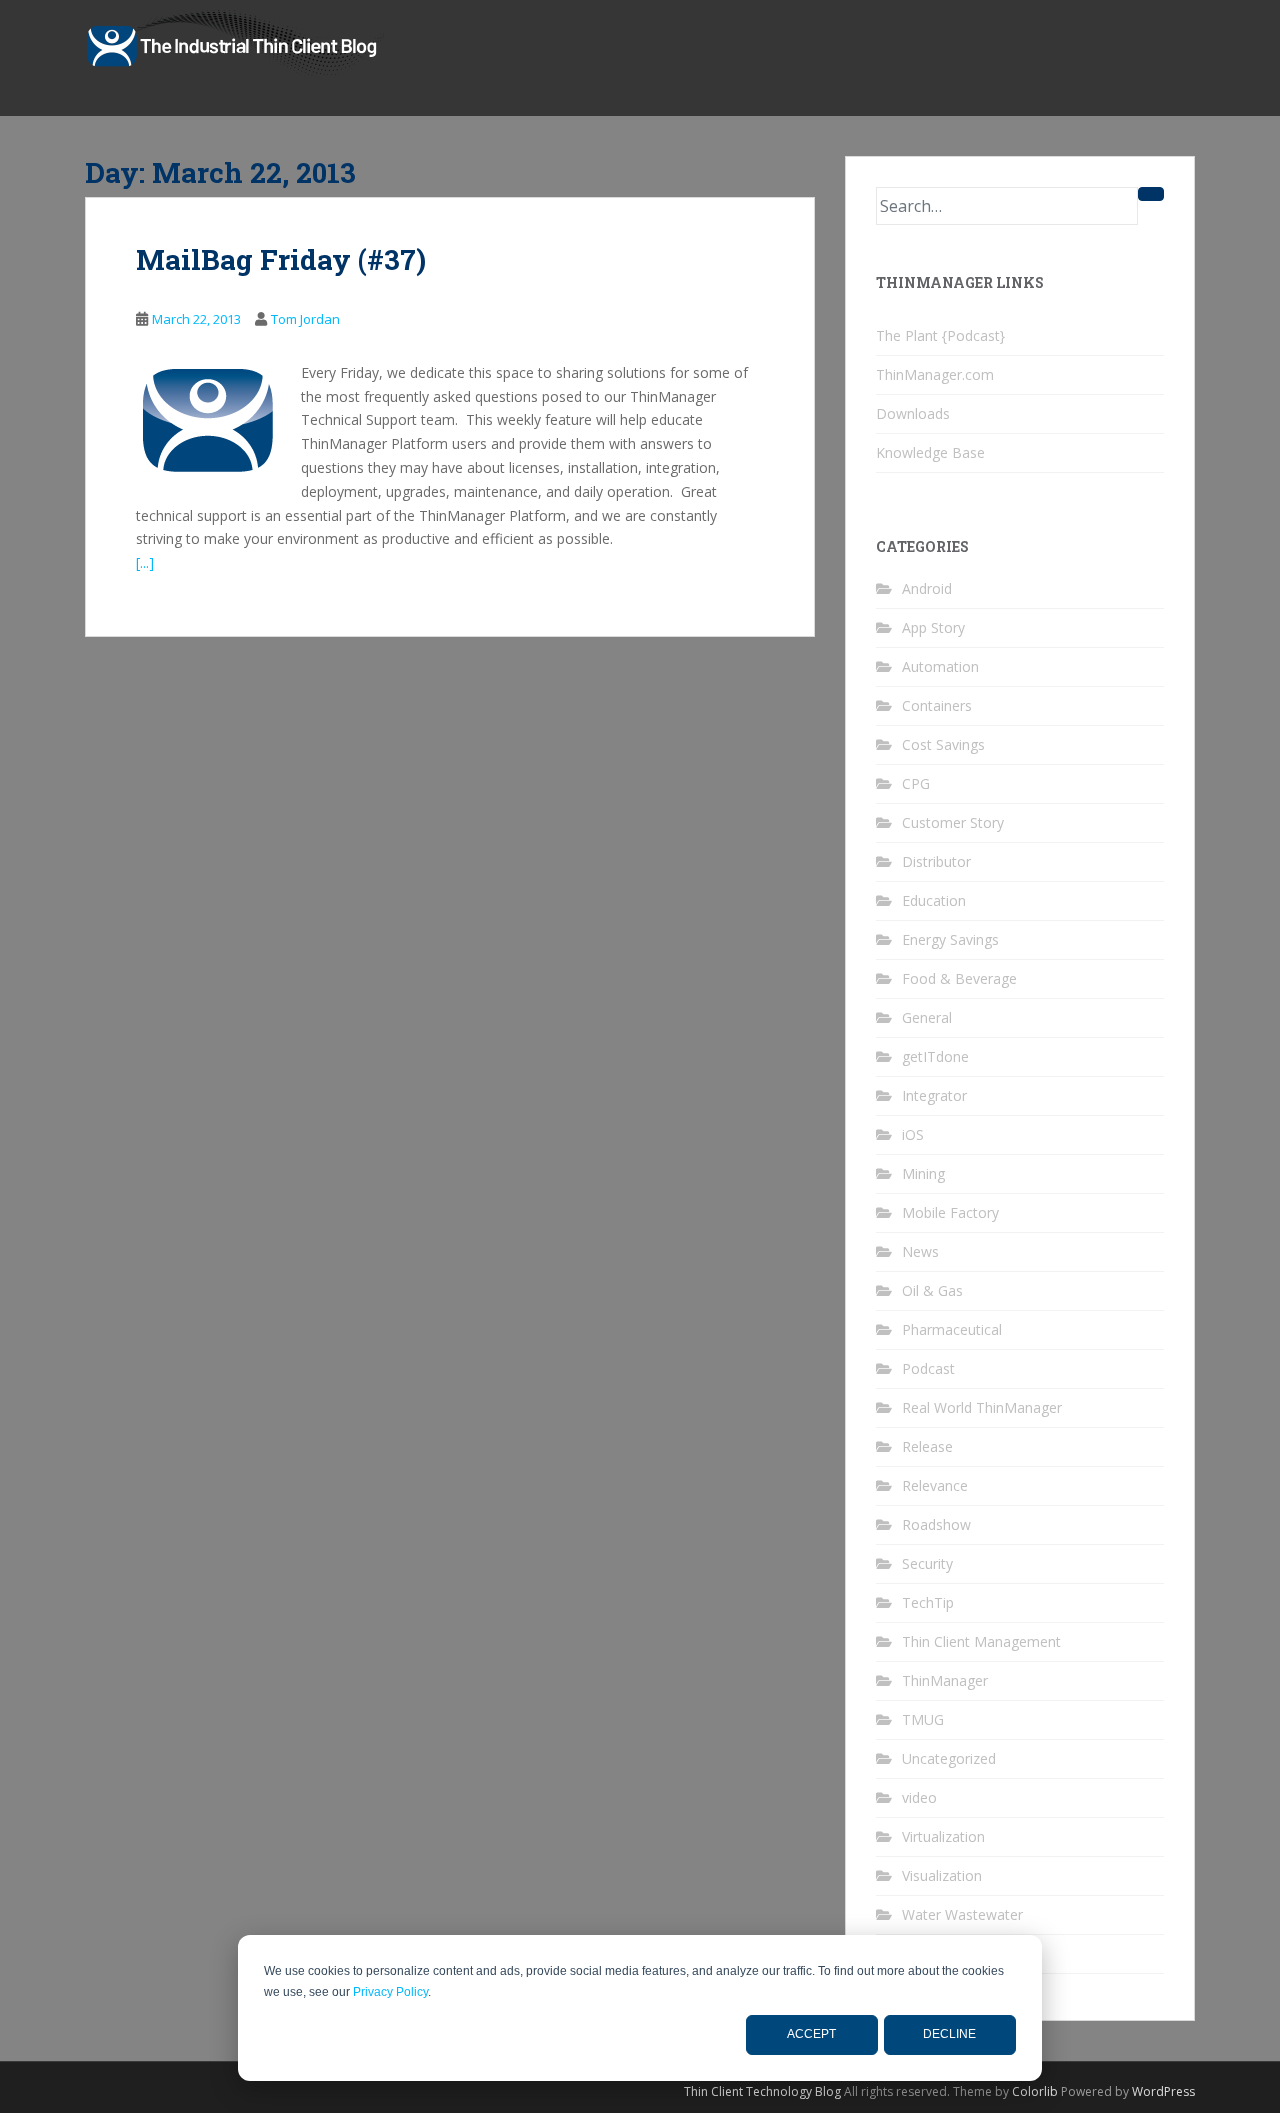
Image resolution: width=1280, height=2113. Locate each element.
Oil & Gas (932, 1290)
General (927, 1017)
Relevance (935, 1485)
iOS (913, 1134)
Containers (937, 705)
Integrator (934, 1095)
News (920, 1251)
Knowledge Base (930, 452)
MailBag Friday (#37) (281, 259)
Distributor (936, 861)
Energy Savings (950, 939)
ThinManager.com (935, 374)
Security (927, 1563)
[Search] (1151, 194)
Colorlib (1035, 2091)
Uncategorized (949, 1758)
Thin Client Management (981, 1641)
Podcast (928, 1368)
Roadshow (936, 1524)
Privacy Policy (390, 1992)
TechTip (928, 1602)
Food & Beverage (959, 978)
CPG (916, 783)
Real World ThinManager (982, 1407)
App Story (933, 627)
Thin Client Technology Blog (762, 2091)
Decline (949, 2034)
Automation (940, 666)
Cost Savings (943, 744)
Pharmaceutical (952, 1329)
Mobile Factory (950, 1212)
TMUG (923, 1719)
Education (934, 900)
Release (927, 1446)
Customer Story (953, 822)
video (919, 1797)
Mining (923, 1173)
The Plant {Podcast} (940, 335)
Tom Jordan (305, 319)
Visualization (942, 1875)
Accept (811, 2034)
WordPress (1163, 2091)
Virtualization (943, 1836)
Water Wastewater (962, 1914)
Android (927, 588)
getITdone (935, 1056)
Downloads (913, 413)
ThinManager (945, 1680)
